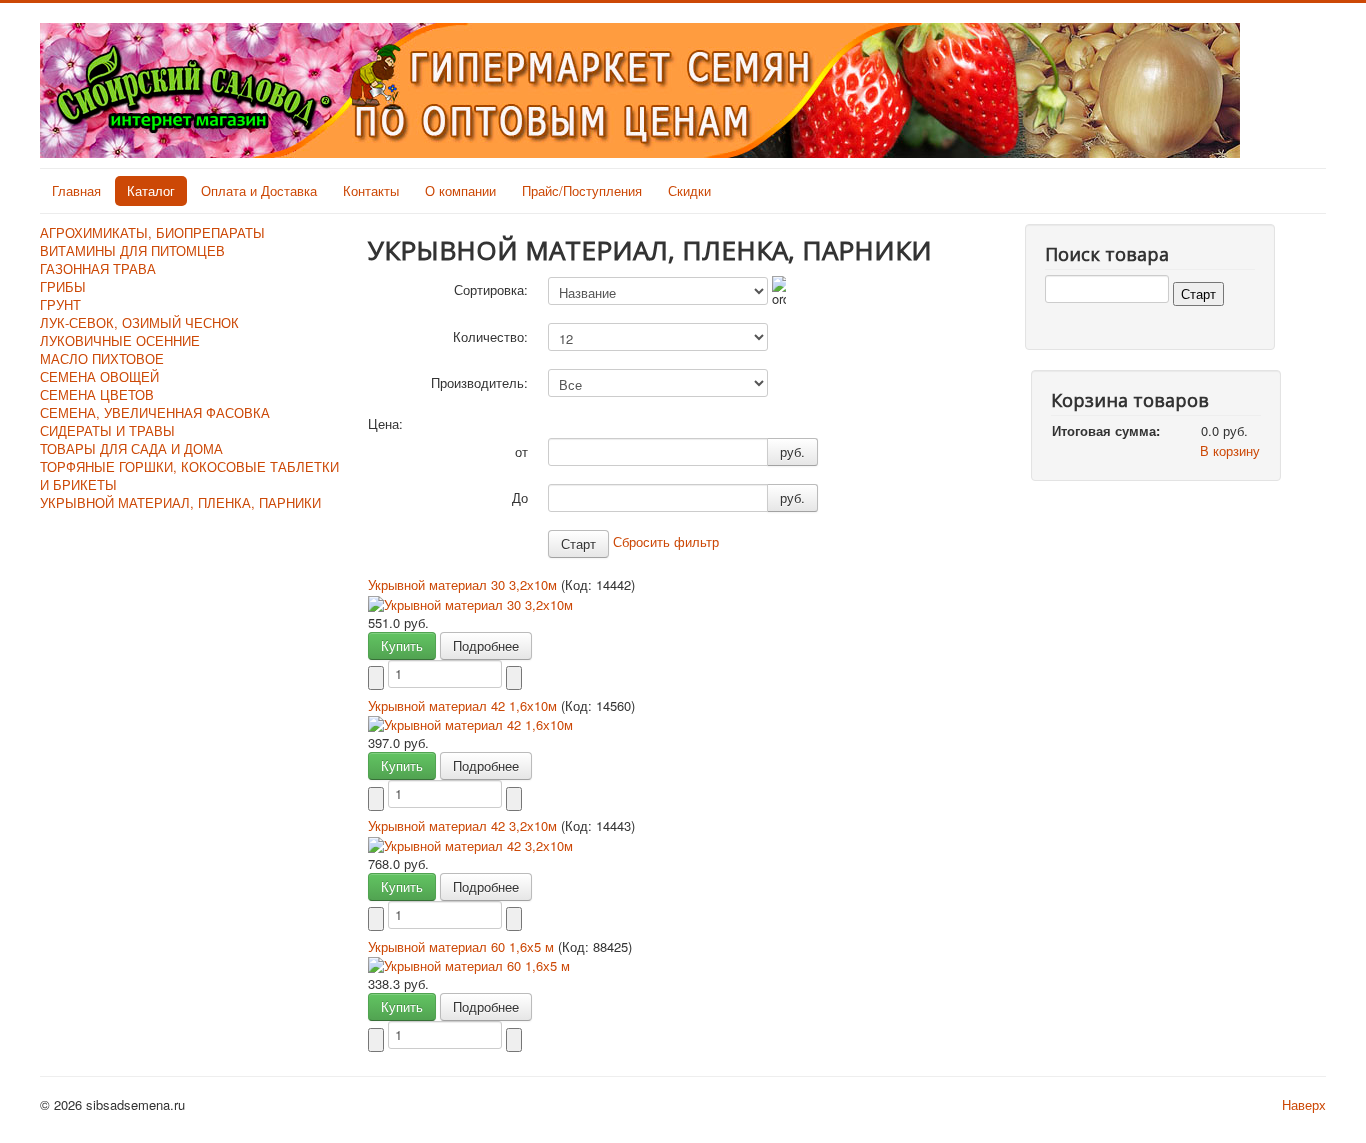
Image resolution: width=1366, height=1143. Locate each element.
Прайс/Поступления (582, 190)
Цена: (385, 424)
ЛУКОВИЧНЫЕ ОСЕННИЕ (120, 340)
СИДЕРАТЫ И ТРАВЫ (107, 430)
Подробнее (486, 645)
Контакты (371, 190)
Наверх (1304, 1104)
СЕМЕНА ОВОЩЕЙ (99, 376)
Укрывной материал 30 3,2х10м (464, 584)
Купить (402, 645)
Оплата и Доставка (259, 190)
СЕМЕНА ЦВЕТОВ (97, 394)
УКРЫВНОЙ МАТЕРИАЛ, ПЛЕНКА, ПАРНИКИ (180, 502)
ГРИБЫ (63, 286)
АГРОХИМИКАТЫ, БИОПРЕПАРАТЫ (152, 232)
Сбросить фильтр (666, 541)
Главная (76, 190)
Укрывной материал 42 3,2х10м (464, 825)
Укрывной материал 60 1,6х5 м (463, 946)
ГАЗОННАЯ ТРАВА (98, 268)
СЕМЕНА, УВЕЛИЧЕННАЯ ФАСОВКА (155, 412)
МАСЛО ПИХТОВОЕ (102, 358)
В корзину (1230, 450)
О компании (460, 190)
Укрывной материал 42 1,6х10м (464, 705)
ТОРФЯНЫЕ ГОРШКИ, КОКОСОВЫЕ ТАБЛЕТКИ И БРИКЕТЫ (189, 475)
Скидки (689, 190)
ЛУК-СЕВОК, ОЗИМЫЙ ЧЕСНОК (139, 322)
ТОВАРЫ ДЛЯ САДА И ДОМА (131, 448)
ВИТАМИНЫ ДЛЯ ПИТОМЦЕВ (132, 250)
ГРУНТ (60, 304)
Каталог (151, 190)
